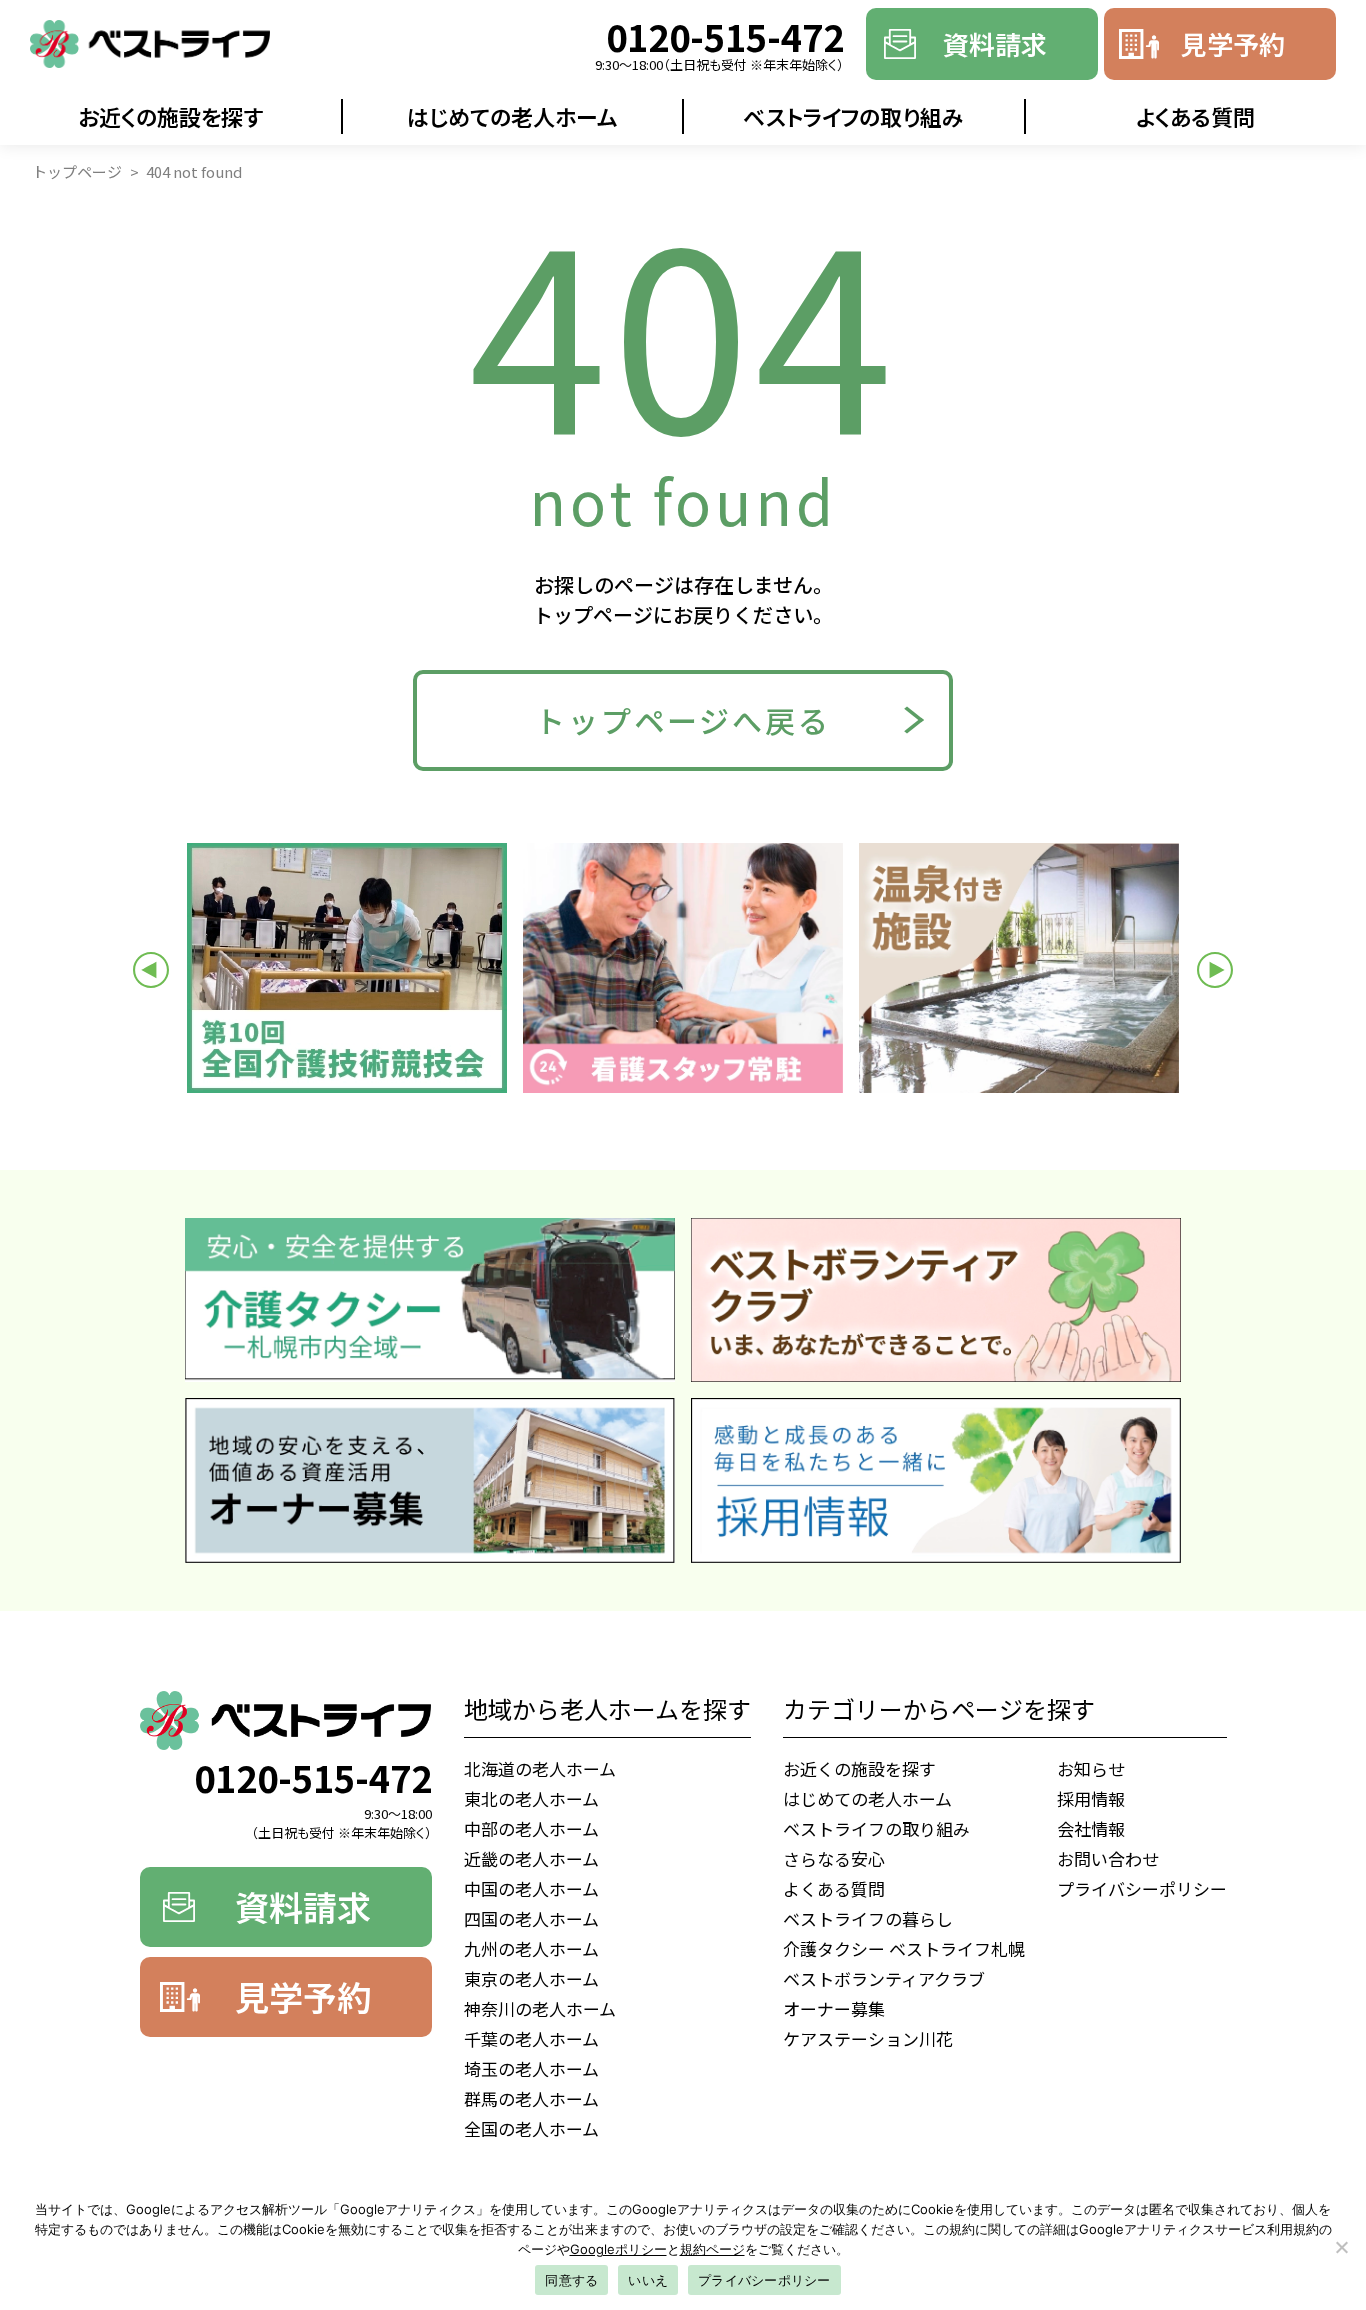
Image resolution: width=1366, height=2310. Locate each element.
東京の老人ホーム (531, 1978)
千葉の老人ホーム (531, 2038)
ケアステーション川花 (868, 2038)
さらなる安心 (834, 1858)
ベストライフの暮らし (868, 1918)
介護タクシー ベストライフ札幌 (904, 1948)
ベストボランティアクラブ (884, 1978)
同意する (571, 2280)
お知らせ (1091, 1768)
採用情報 (1091, 1798)
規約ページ (712, 2249)
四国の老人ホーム (531, 1918)
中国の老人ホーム (531, 1888)
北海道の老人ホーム (540, 1768)
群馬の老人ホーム (531, 2098)
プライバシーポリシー (1142, 1888)
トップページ (77, 171)
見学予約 (1233, 43)
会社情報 (1091, 1828)
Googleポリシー (618, 2249)
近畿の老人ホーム (531, 1858)
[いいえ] (1341, 2247)
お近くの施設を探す (170, 116)
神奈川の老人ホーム (540, 2008)
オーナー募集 (834, 2008)
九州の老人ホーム (531, 1948)
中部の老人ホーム (531, 1828)
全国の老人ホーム (531, 2128)
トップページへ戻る (683, 720)
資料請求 (995, 43)
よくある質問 (834, 1888)
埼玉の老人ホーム (531, 2068)
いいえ (648, 2280)
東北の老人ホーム (531, 1798)
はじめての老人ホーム (512, 116)
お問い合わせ (1108, 1858)
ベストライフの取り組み (853, 116)
